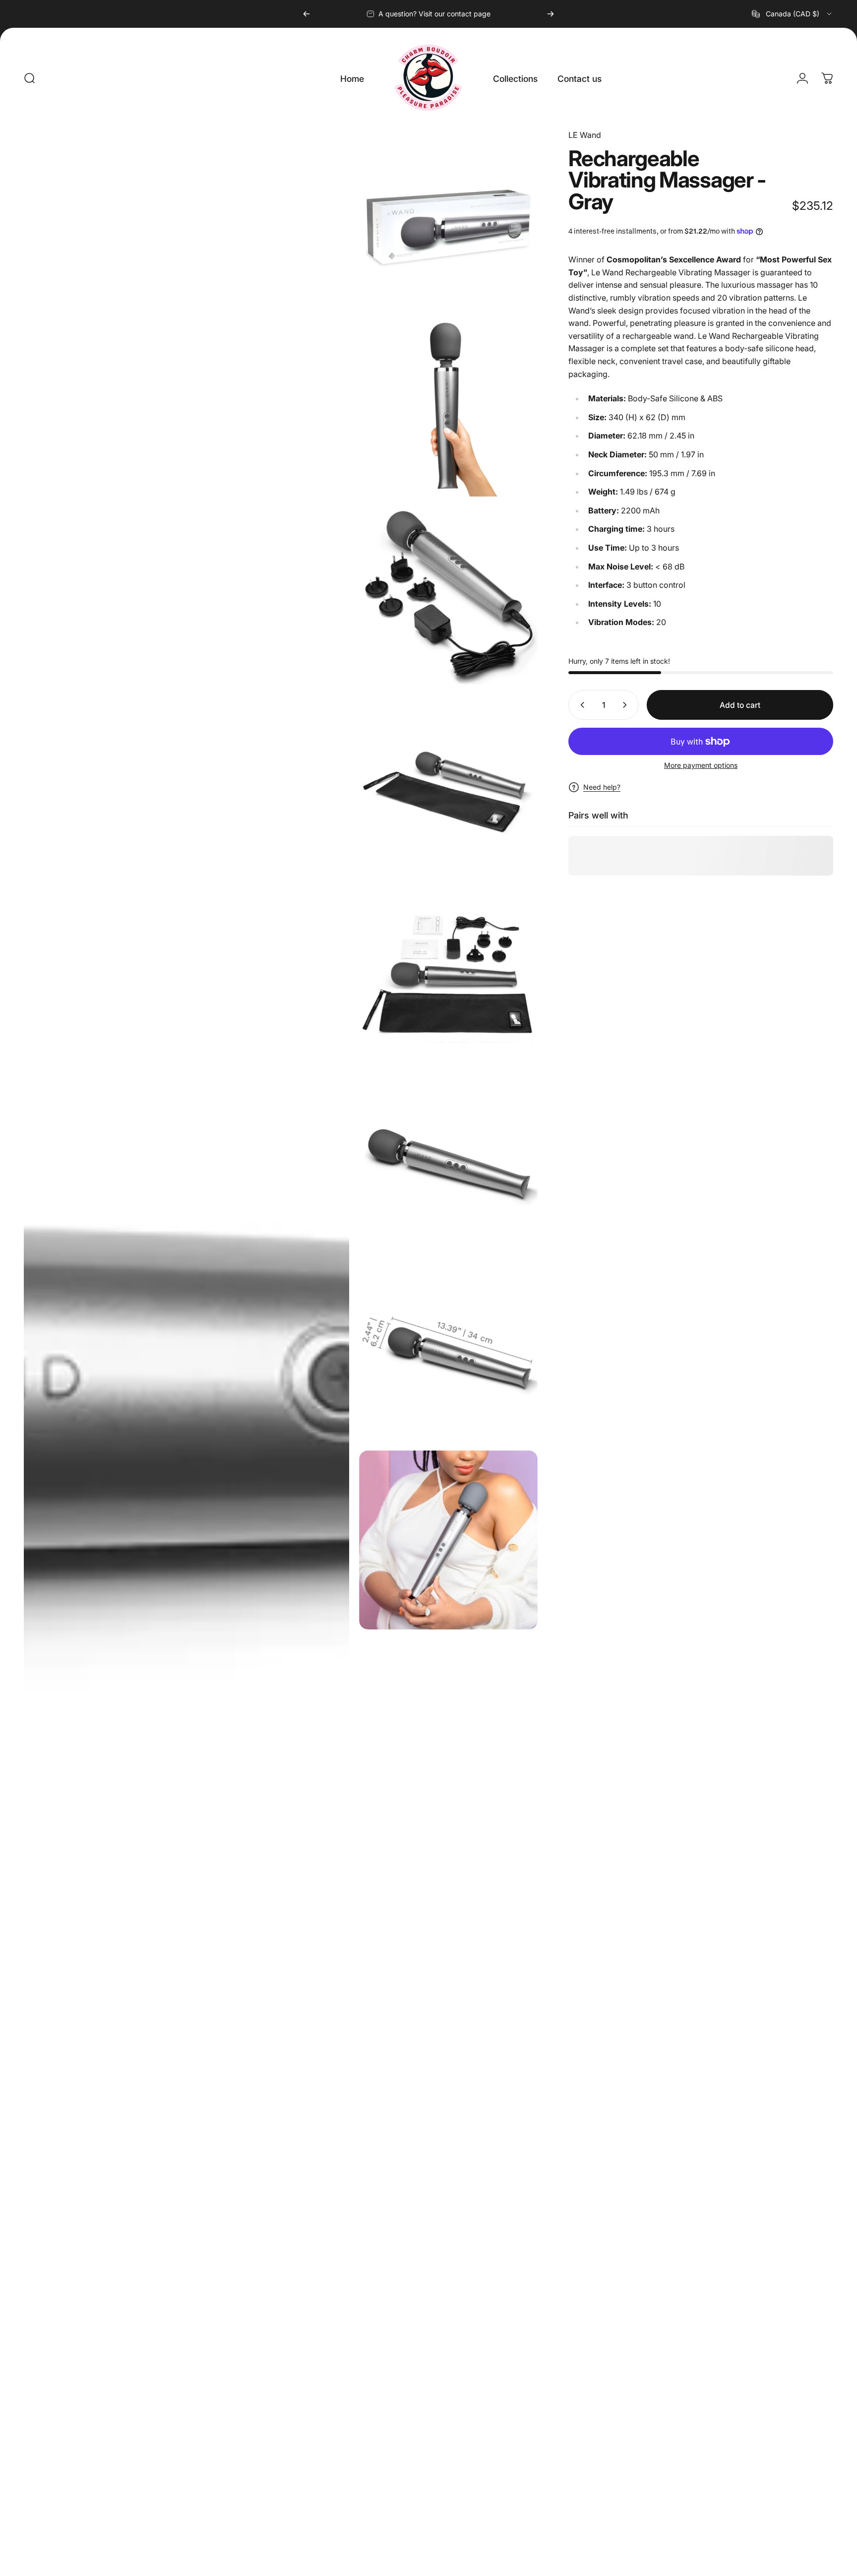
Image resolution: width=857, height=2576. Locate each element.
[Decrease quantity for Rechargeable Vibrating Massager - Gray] (580, 705)
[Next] (551, 14)
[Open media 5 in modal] (449, 785)
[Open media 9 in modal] (449, 1540)
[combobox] (793, 14)
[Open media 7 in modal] (449, 1162)
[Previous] (306, 14)
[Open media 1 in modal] (186, 1348)
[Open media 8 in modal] (449, 1351)
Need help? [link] (602, 787)
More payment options (701, 765)
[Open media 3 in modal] (449, 408)
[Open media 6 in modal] (449, 974)
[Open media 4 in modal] (449, 596)
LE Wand (585, 135)
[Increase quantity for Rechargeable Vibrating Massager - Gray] (627, 705)
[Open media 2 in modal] (449, 219)
